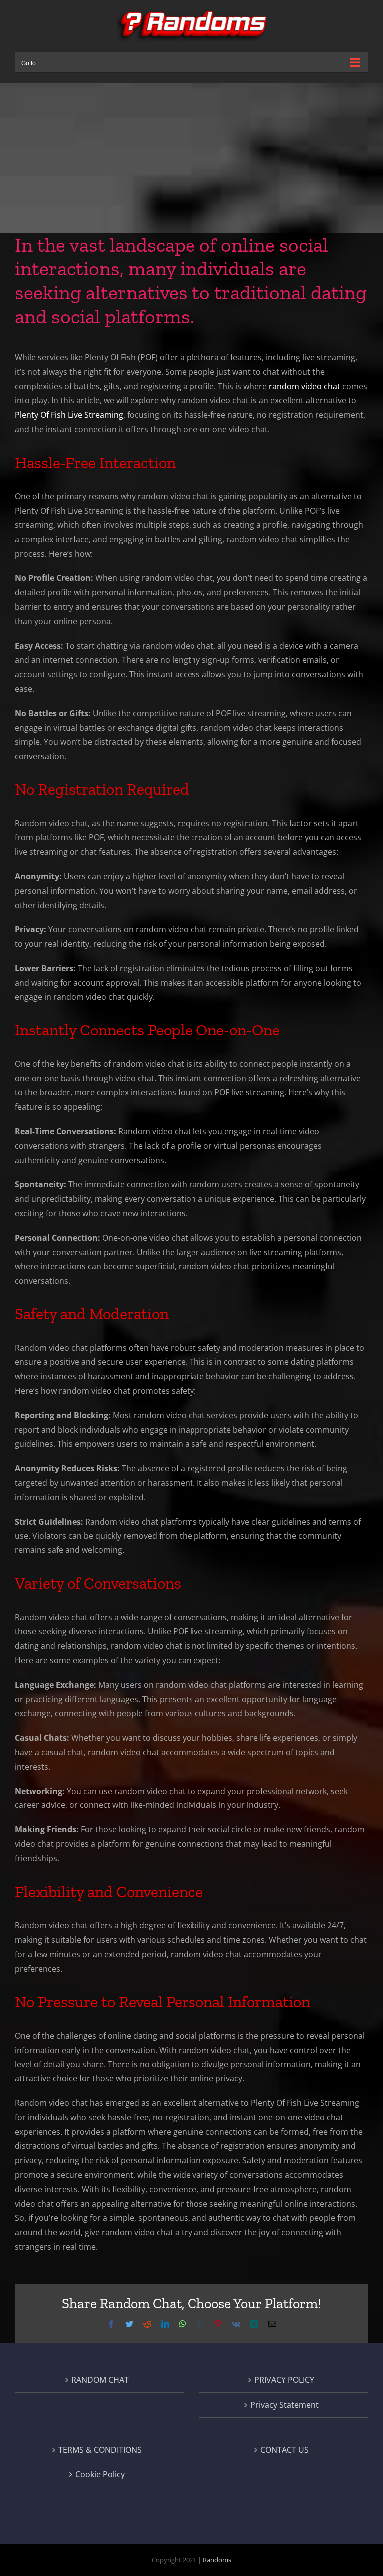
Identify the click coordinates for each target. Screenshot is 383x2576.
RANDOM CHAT (100, 2380)
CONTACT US (285, 2450)
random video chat (304, 386)
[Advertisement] (191, 158)
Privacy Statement (285, 2405)
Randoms (217, 2560)
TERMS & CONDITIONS (100, 2450)
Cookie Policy (100, 2474)
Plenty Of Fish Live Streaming (69, 415)
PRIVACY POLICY (284, 2380)
